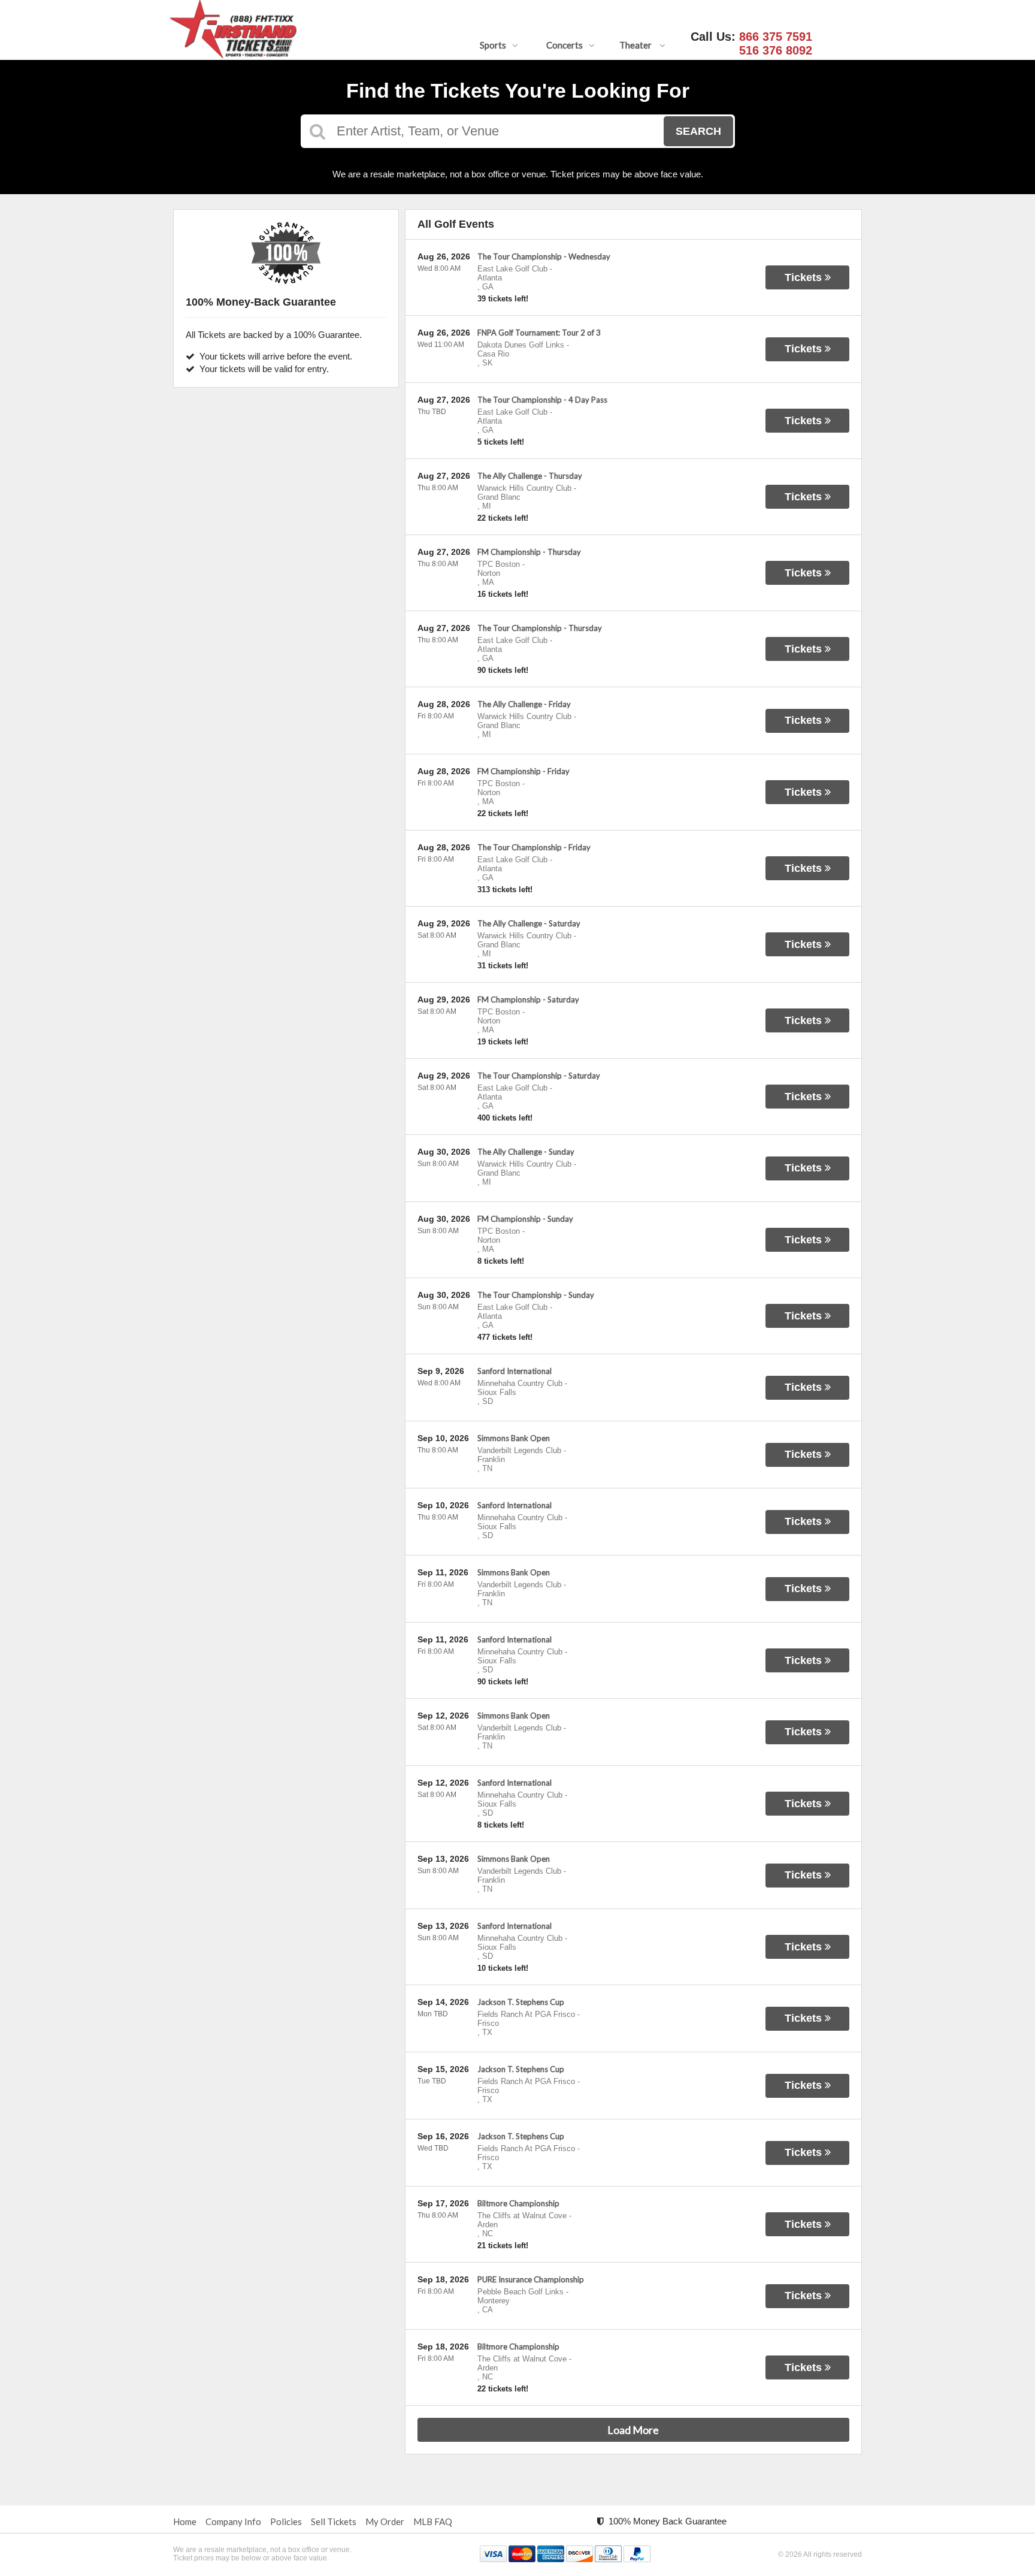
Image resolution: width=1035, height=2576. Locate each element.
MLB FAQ (433, 2521)
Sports (493, 45)
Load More (633, 2430)
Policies (286, 2521)
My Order (385, 2521)
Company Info (233, 2521)
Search (698, 131)
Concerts (565, 45)
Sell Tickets (334, 2521)
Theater (636, 45)
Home (185, 2521)
